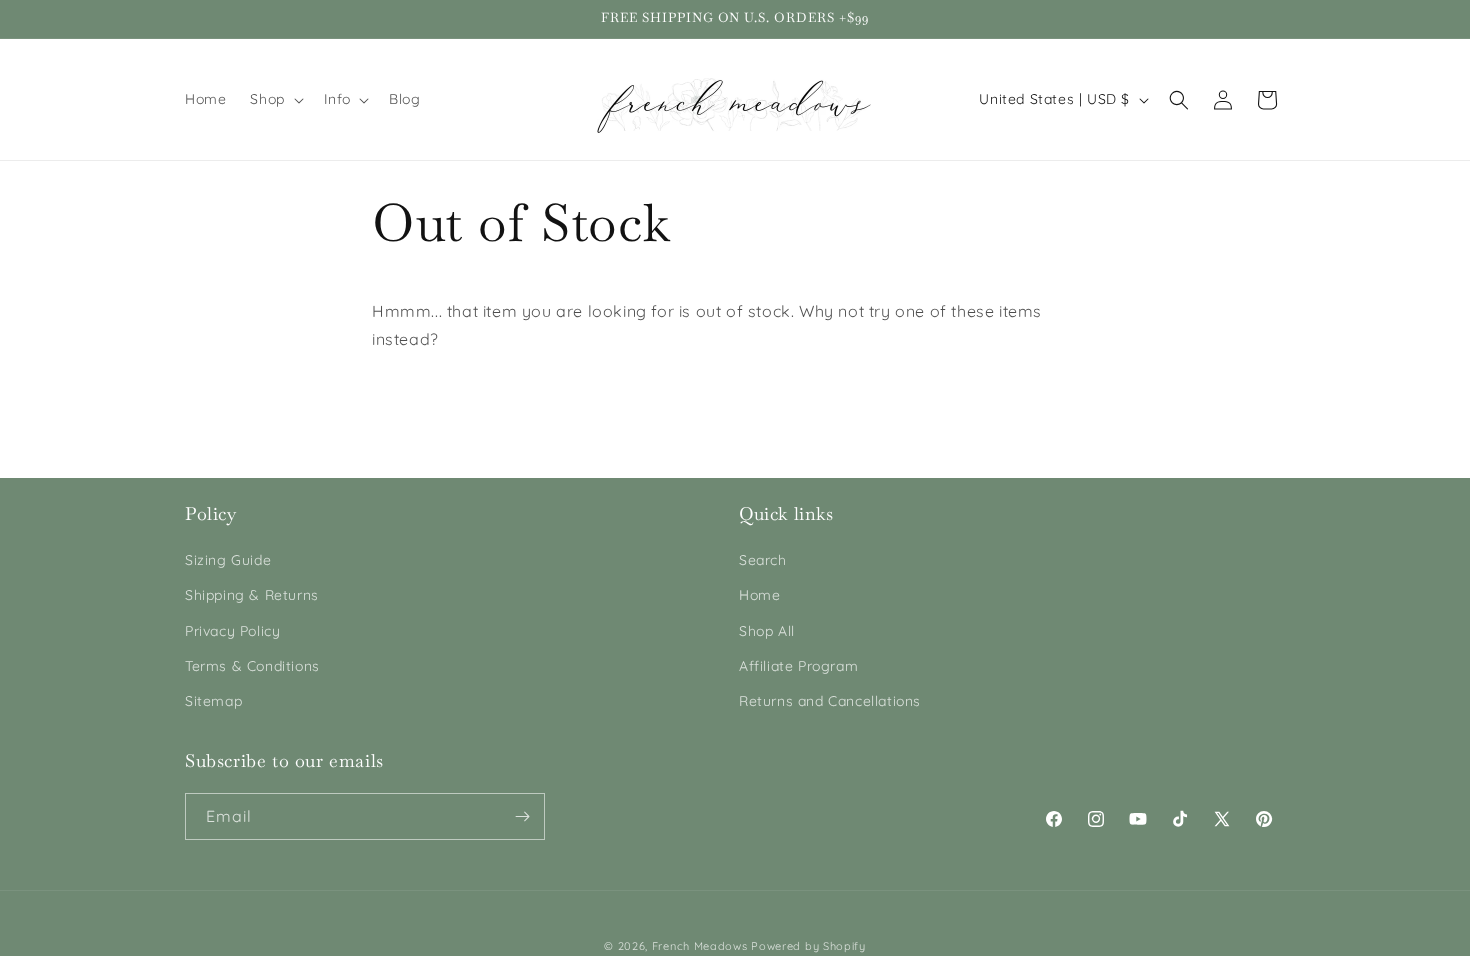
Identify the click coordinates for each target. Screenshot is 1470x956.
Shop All (767, 631)
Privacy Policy (232, 631)
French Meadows (700, 946)
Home (759, 595)
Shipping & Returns (252, 595)
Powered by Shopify (808, 946)
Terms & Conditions (252, 666)
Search (763, 560)
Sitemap (213, 701)
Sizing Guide (228, 560)
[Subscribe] (522, 816)
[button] (274, 99)
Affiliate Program (798, 666)
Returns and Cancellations (830, 701)
